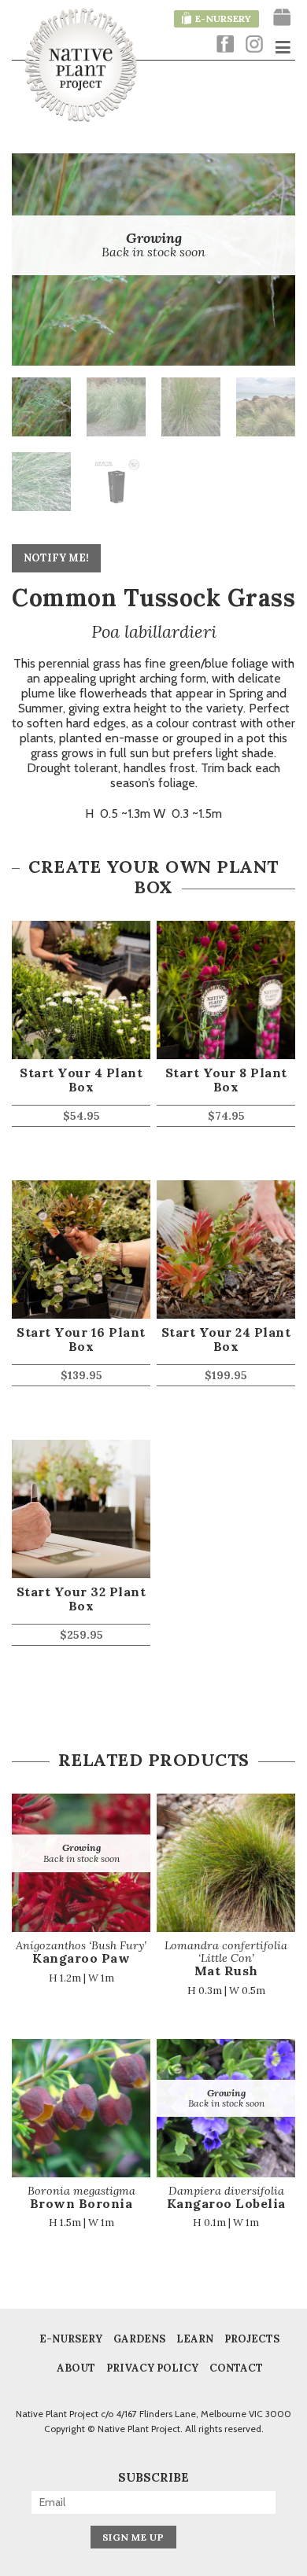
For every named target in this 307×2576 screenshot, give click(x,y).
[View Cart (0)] (282, 18)
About (76, 2368)
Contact (236, 2368)
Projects (252, 2339)
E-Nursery (71, 2339)
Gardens (139, 2339)
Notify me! (56, 558)
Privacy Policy (152, 2368)
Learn (195, 2339)
